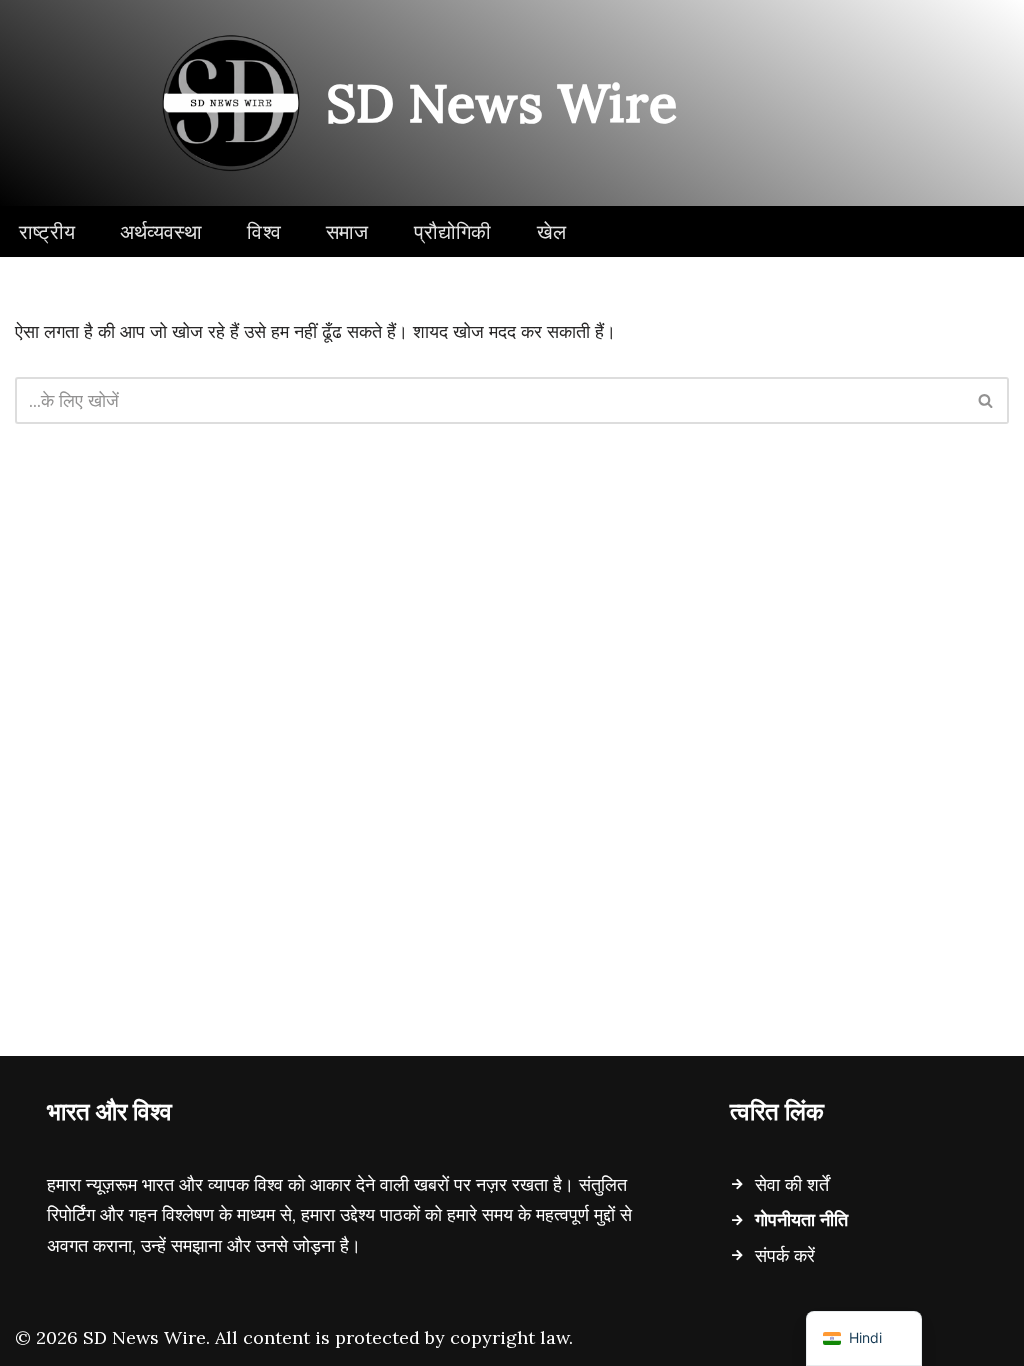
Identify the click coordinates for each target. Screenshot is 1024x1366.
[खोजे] (986, 400)
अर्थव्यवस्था (161, 231)
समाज (347, 231)
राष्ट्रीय (47, 231)
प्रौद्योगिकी (453, 231)
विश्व (264, 231)
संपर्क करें (785, 1255)
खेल (551, 231)
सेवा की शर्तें (792, 1184)
